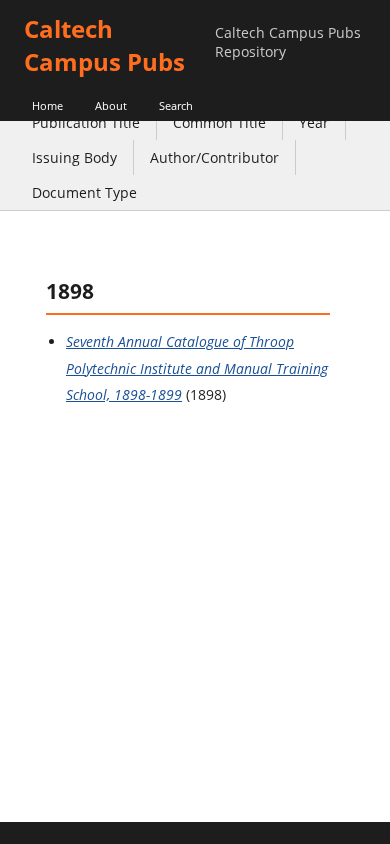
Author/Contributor (214, 157)
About (111, 105)
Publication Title (86, 122)
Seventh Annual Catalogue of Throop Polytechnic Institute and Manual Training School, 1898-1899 (197, 368)
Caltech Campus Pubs (104, 45)
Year (314, 122)
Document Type (84, 192)
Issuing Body (74, 157)
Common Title (219, 122)
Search (176, 105)
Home (47, 105)
